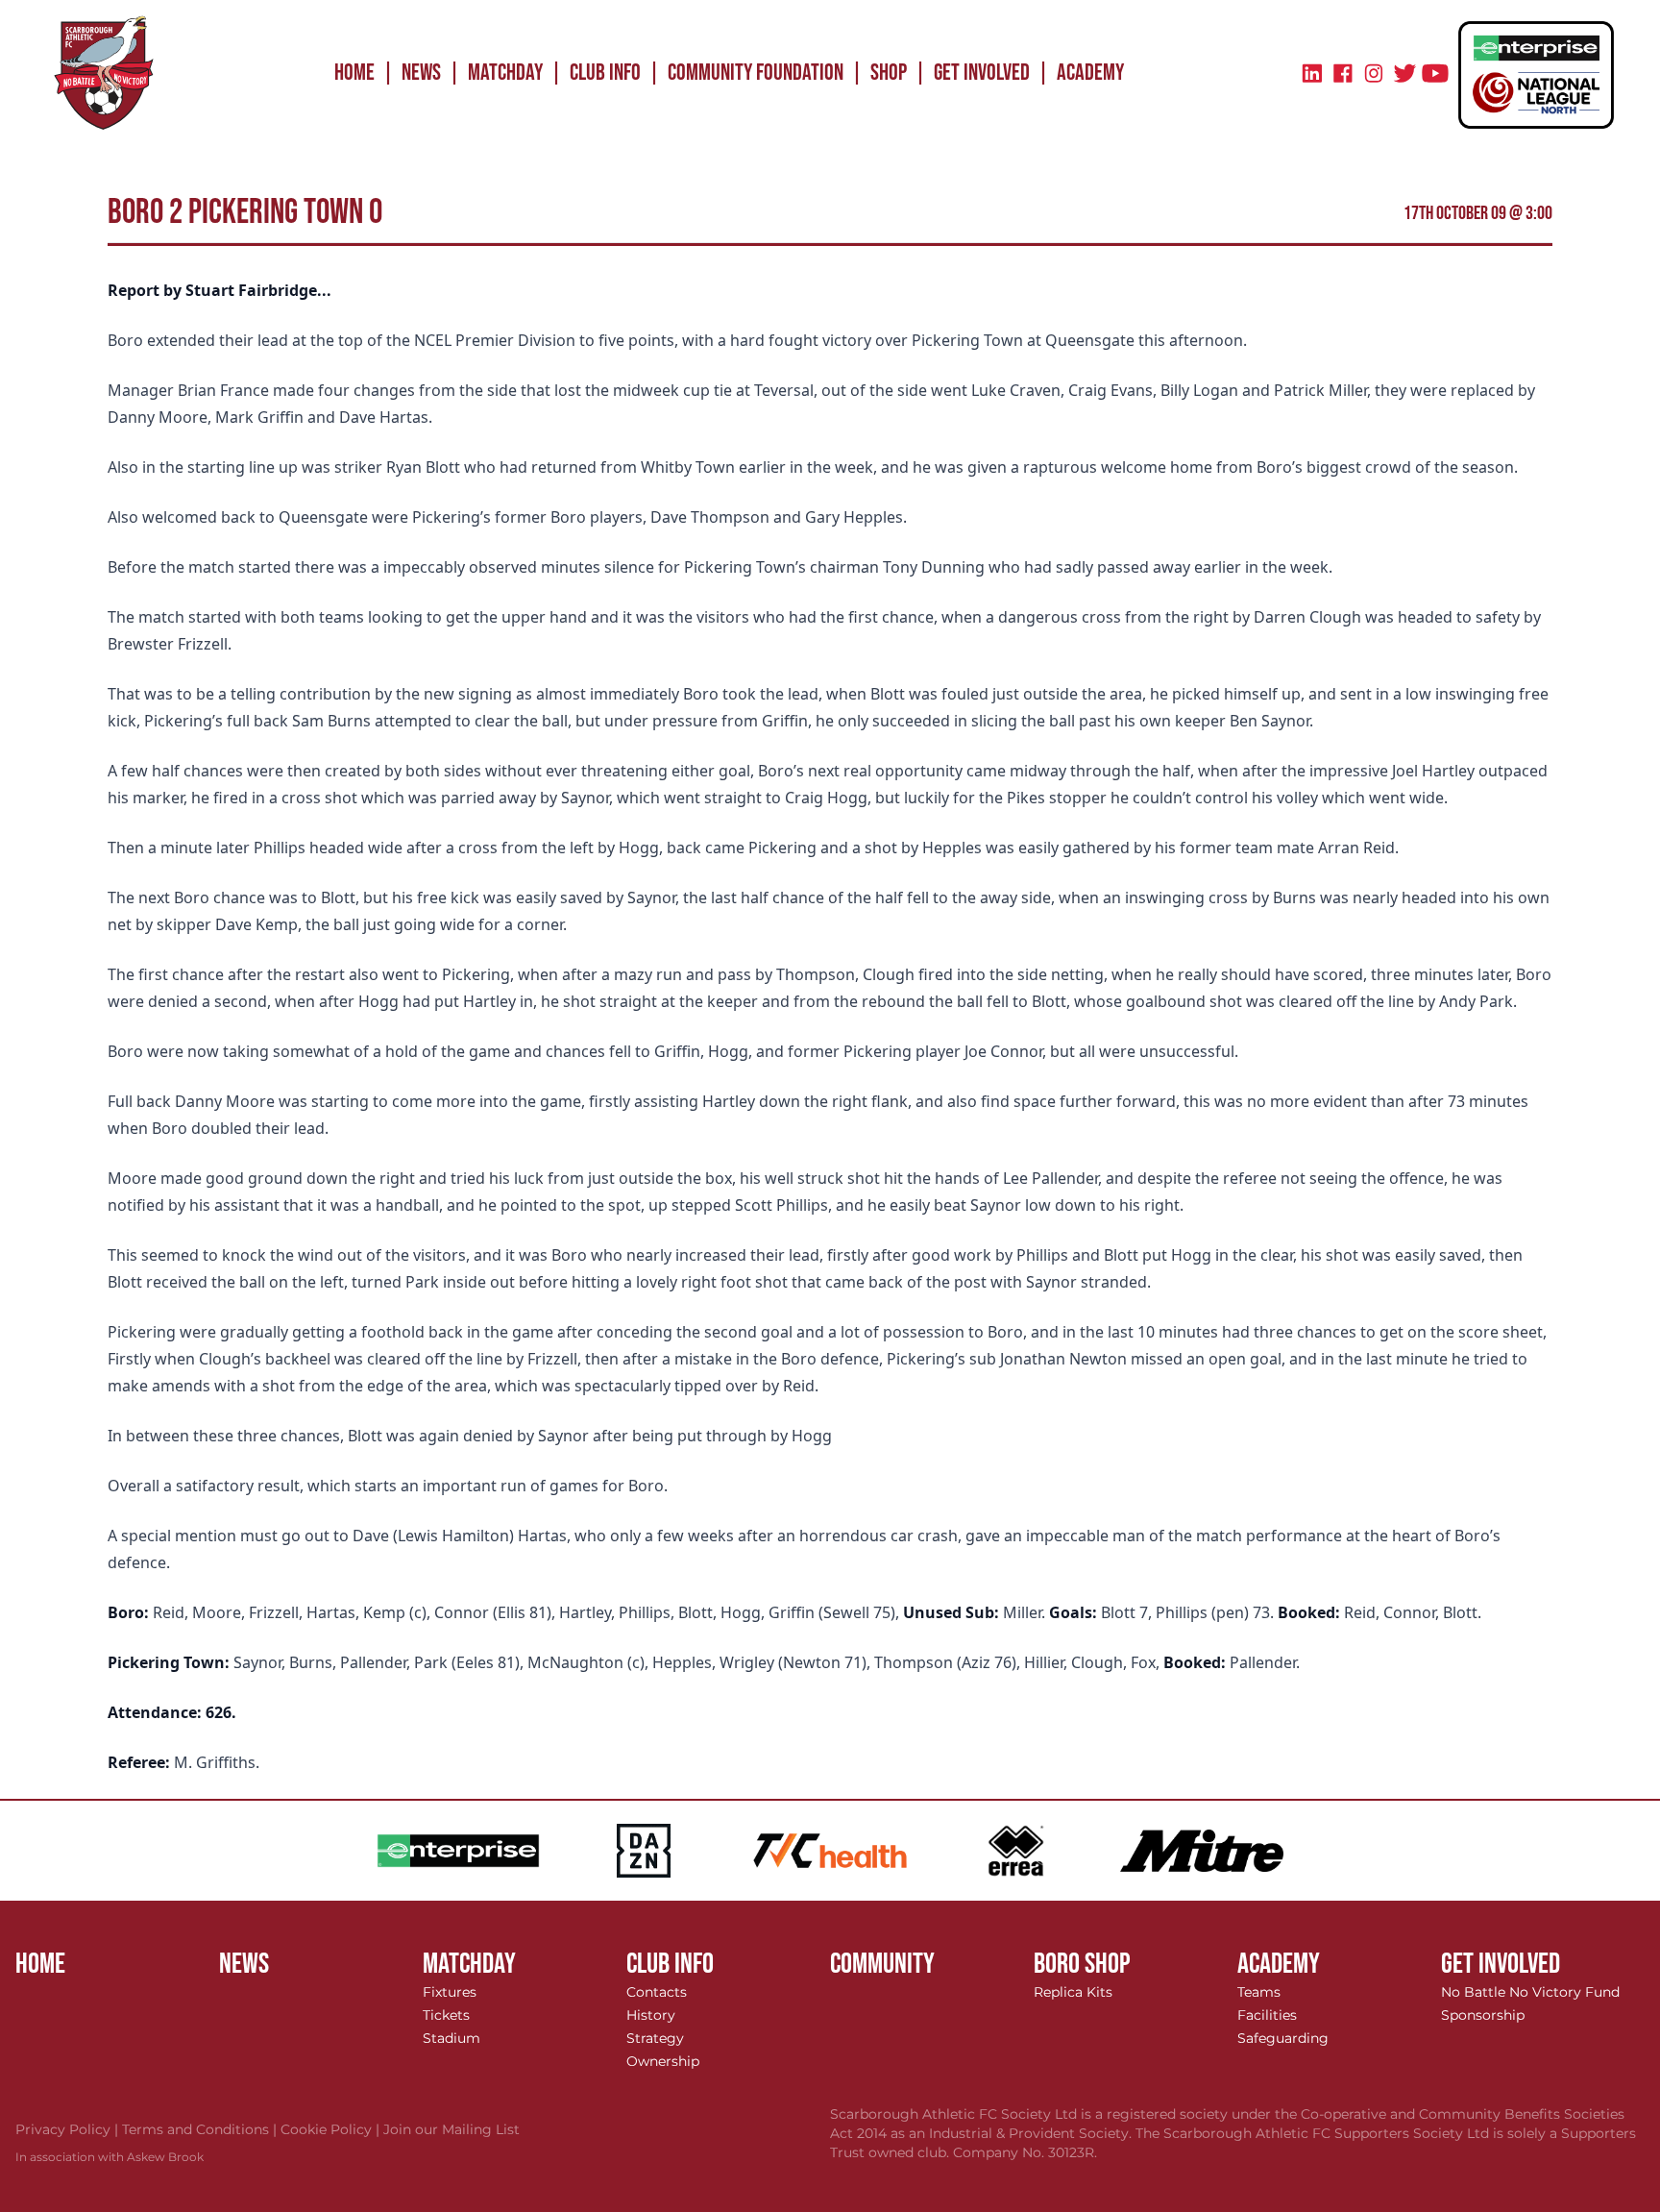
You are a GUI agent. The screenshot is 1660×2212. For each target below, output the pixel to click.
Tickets (446, 2015)
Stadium (452, 2038)
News (421, 73)
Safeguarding (1283, 2038)
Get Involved (982, 73)
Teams (1259, 1992)
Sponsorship (1483, 2015)
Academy (1090, 73)
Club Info (605, 73)
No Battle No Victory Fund (1530, 1992)
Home (354, 73)
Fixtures (450, 1992)
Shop (889, 73)
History (651, 2015)
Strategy (655, 2038)
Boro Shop (1082, 1964)
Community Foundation (756, 73)
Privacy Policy (69, 2129)
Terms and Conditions (201, 2129)
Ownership (663, 2061)
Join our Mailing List (452, 2129)
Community (882, 1964)
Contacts (657, 1992)
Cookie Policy (332, 2129)
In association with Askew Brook (110, 2157)
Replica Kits (1073, 1992)
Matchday (505, 73)
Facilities (1267, 2015)
